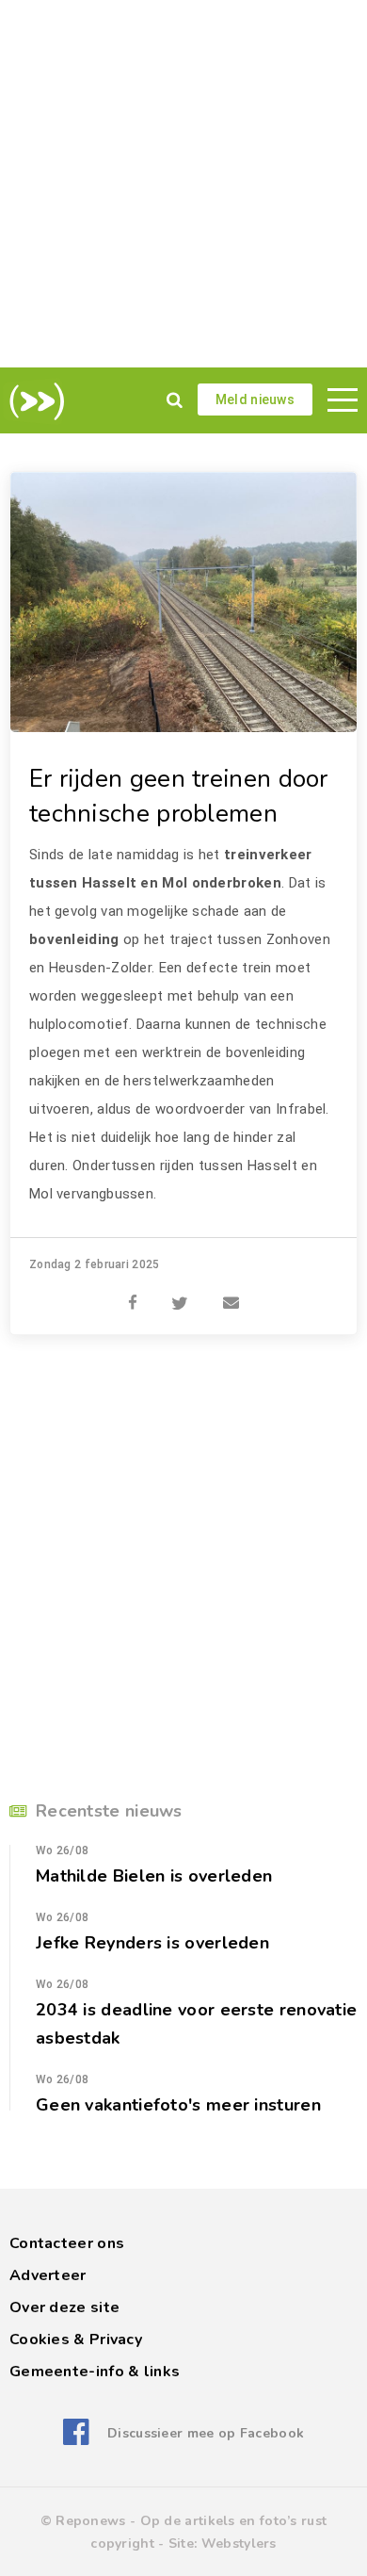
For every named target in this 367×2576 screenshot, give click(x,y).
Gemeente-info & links (95, 2372)
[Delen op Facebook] (133, 1293)
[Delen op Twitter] (180, 1293)
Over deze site (64, 2307)
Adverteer (48, 2275)
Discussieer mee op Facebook (206, 2433)
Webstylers (239, 2543)
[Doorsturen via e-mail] (231, 1293)
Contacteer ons (67, 2243)
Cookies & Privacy (76, 2340)
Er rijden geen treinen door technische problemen (179, 796)
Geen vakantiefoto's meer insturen (178, 2105)
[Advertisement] (183, 184)
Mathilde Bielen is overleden (154, 1876)
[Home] (33, 401)
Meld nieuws (255, 399)
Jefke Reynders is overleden (152, 1943)
